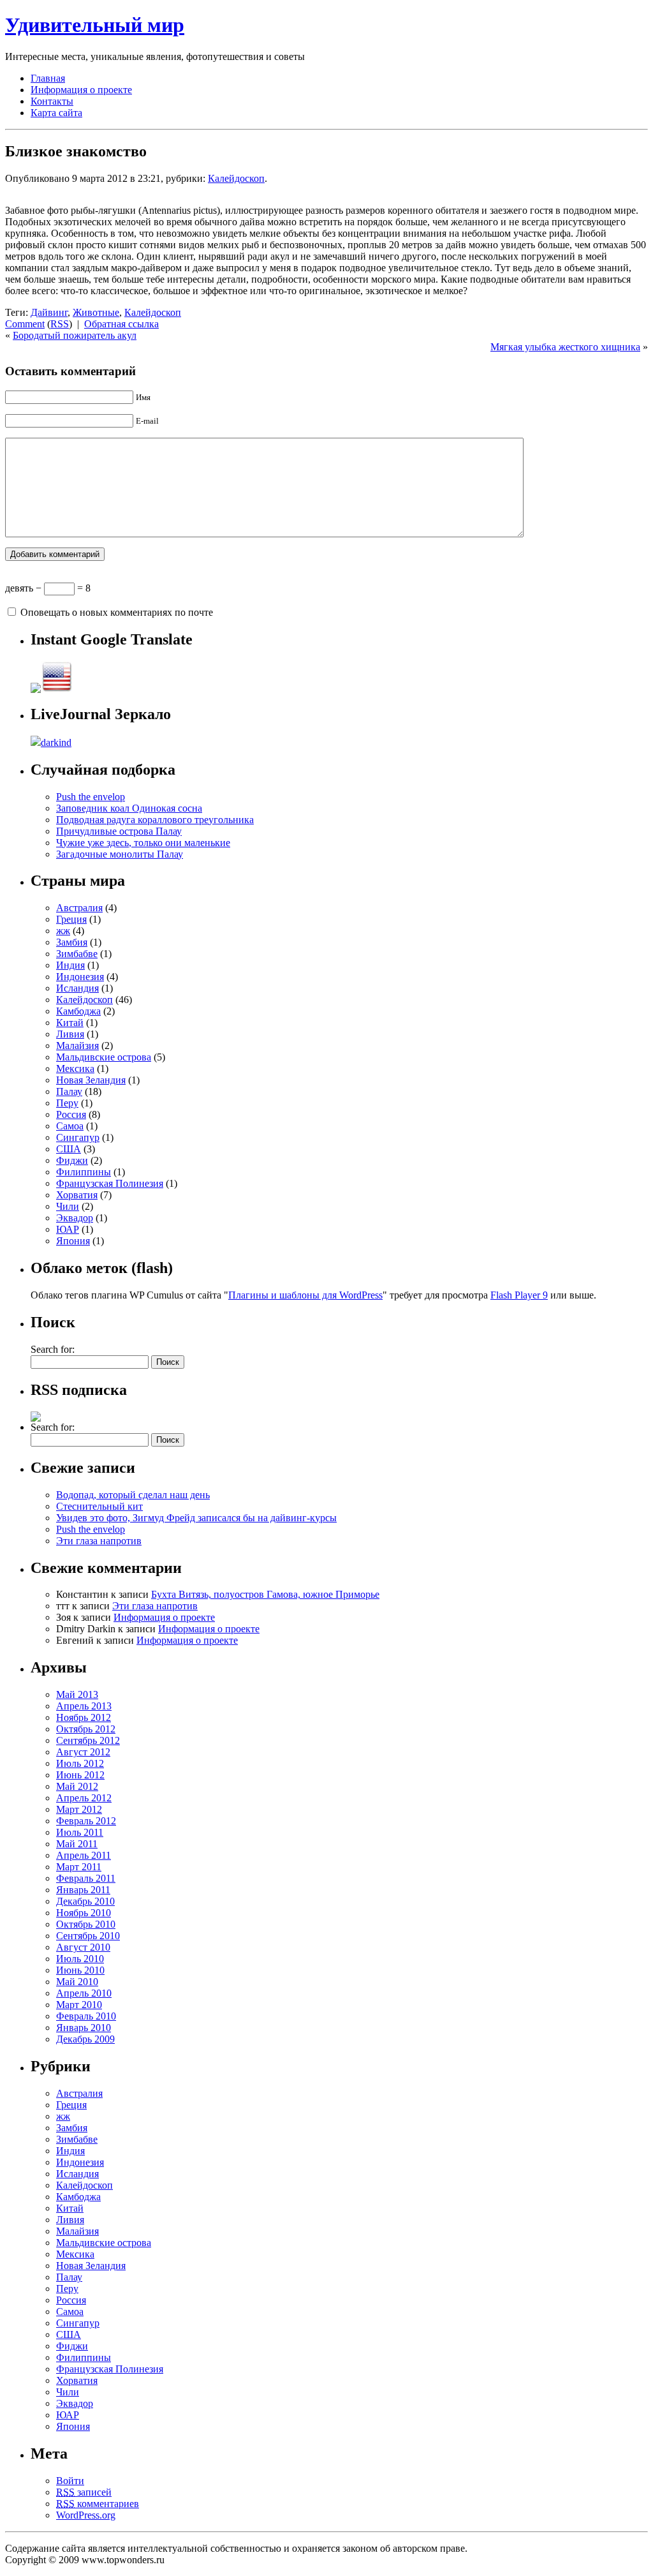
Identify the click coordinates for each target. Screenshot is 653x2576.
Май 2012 (77, 1786)
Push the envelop (91, 797)
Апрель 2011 (84, 1855)
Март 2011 (79, 1867)
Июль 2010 (80, 1959)
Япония (73, 1241)
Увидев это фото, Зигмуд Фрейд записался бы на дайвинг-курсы (196, 1518)
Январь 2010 (84, 2028)
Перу (67, 1103)
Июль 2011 (80, 1832)
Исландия (77, 988)
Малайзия (77, 1046)
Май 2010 (77, 1982)
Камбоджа (78, 1011)
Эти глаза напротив (99, 1541)
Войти (70, 2481)
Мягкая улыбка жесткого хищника (565, 347)
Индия (70, 965)
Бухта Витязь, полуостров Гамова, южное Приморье (265, 1594)
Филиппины (84, 1172)
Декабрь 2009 (85, 2039)
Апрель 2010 (84, 1993)
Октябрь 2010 (86, 1924)
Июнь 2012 (80, 1775)
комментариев (98, 2504)
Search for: (53, 1349)
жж (63, 931)
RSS (60, 324)
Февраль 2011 (86, 1878)
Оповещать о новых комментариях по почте (117, 612)
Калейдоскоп (236, 178)
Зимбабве (77, 954)
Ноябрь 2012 (84, 1717)
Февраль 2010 (86, 2016)
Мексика (75, 1068)
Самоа (70, 1126)
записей (84, 2492)
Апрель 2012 (84, 1798)
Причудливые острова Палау (119, 831)
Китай (70, 1023)
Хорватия (77, 1195)
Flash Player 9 (519, 1295)
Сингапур (78, 1137)
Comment (25, 324)
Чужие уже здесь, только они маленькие (143, 843)
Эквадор (75, 1218)
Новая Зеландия (91, 1080)
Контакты (52, 101)
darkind (56, 742)
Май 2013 (77, 1694)
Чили (68, 1206)
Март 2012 (79, 1809)
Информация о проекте (81, 90)
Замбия (72, 942)
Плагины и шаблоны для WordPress (305, 1295)
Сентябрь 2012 (88, 1740)
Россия (71, 1114)
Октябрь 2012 (86, 1729)
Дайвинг (49, 312)
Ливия (70, 1034)
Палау (69, 1091)
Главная (48, 78)
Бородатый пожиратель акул (75, 335)
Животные (96, 312)
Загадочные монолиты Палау (120, 854)
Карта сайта (56, 113)
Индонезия (80, 977)
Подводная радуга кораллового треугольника (155, 820)
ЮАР (68, 1229)
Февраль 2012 (86, 1821)
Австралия (79, 908)
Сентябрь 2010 (88, 1936)
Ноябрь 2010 (84, 1913)
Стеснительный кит (99, 1506)
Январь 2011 (83, 1890)
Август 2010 (83, 1947)
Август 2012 (83, 1752)
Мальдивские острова (104, 1057)
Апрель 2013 (84, 1706)
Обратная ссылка (121, 324)
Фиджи (72, 1160)
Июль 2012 (80, 1763)
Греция (71, 919)
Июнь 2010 (80, 1970)
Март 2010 (79, 2005)
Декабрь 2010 (85, 1901)
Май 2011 (77, 1844)
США (69, 1149)
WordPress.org (86, 2515)
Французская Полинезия (110, 1183)
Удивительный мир (95, 25)
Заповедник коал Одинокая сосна (129, 808)
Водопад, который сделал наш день (133, 1495)
